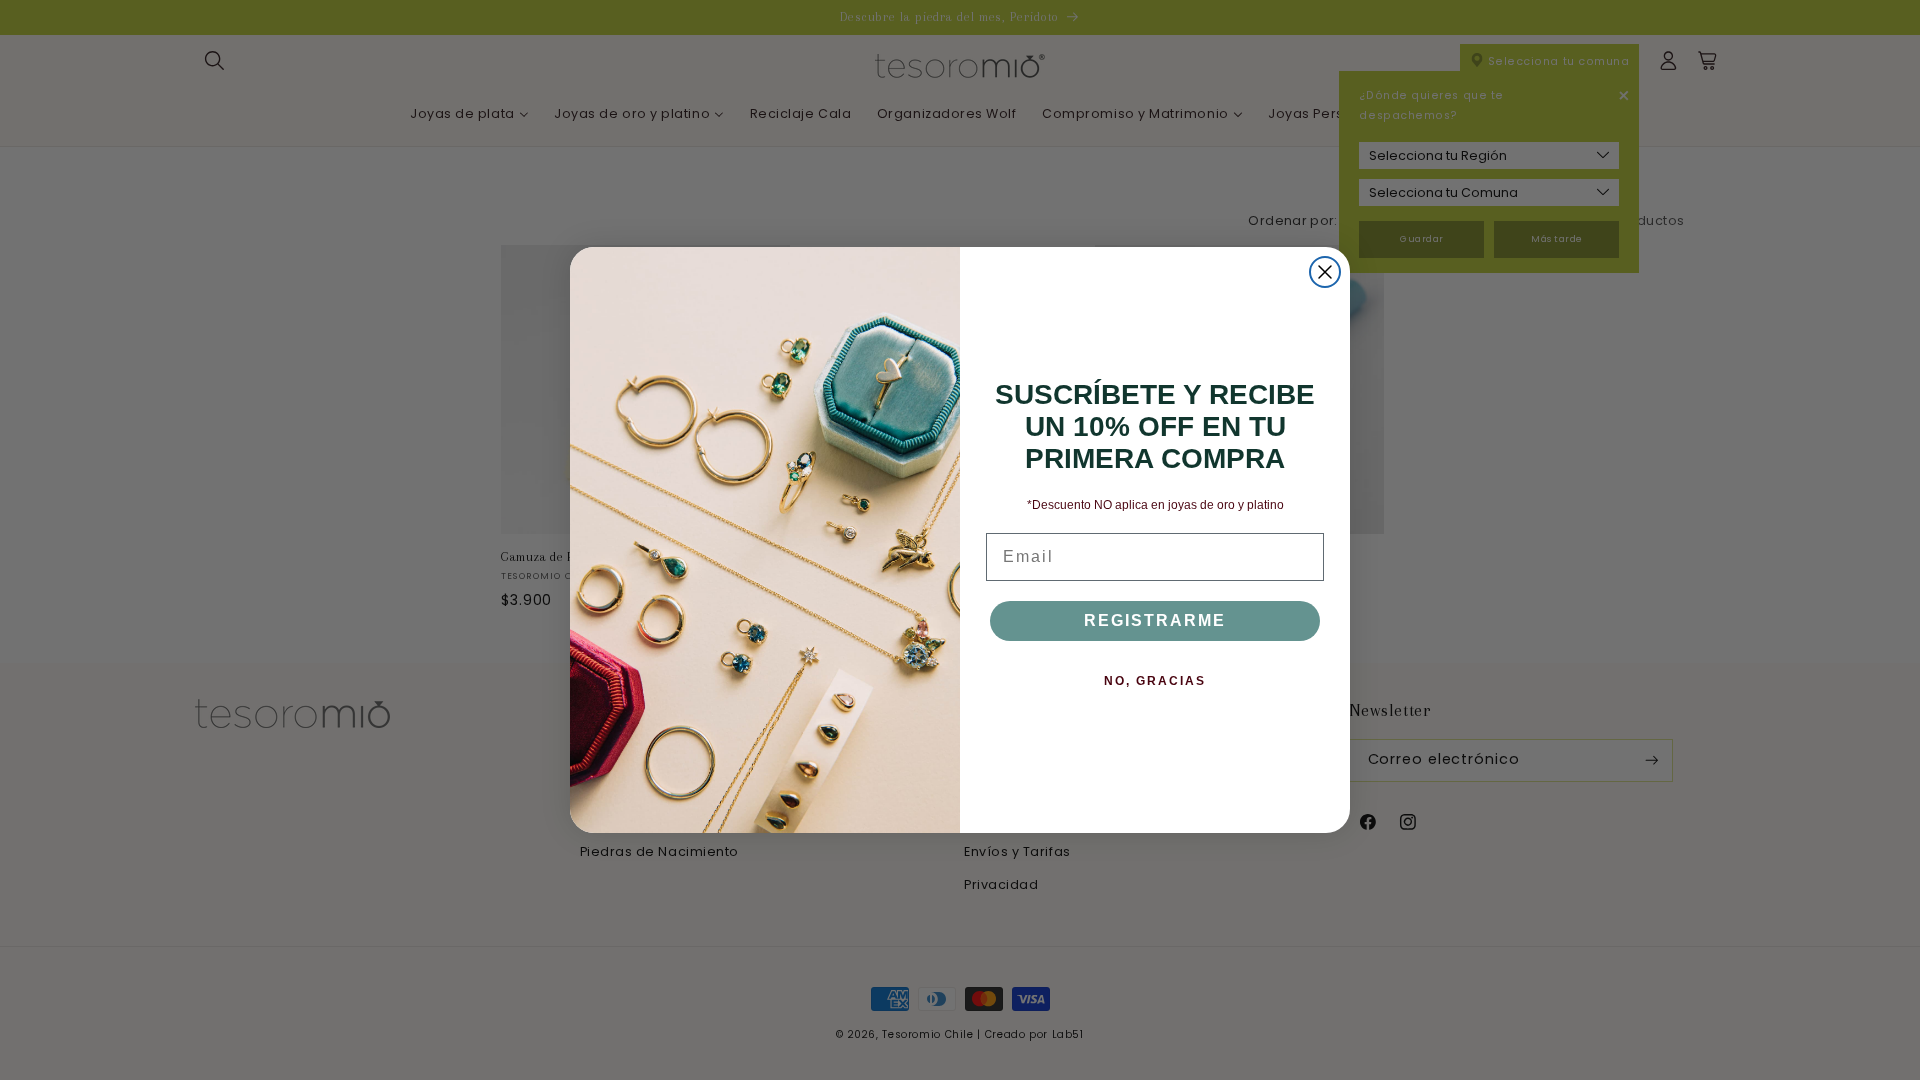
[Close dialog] (1325, 272)
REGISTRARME (1155, 620)
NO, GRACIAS (1155, 681)
